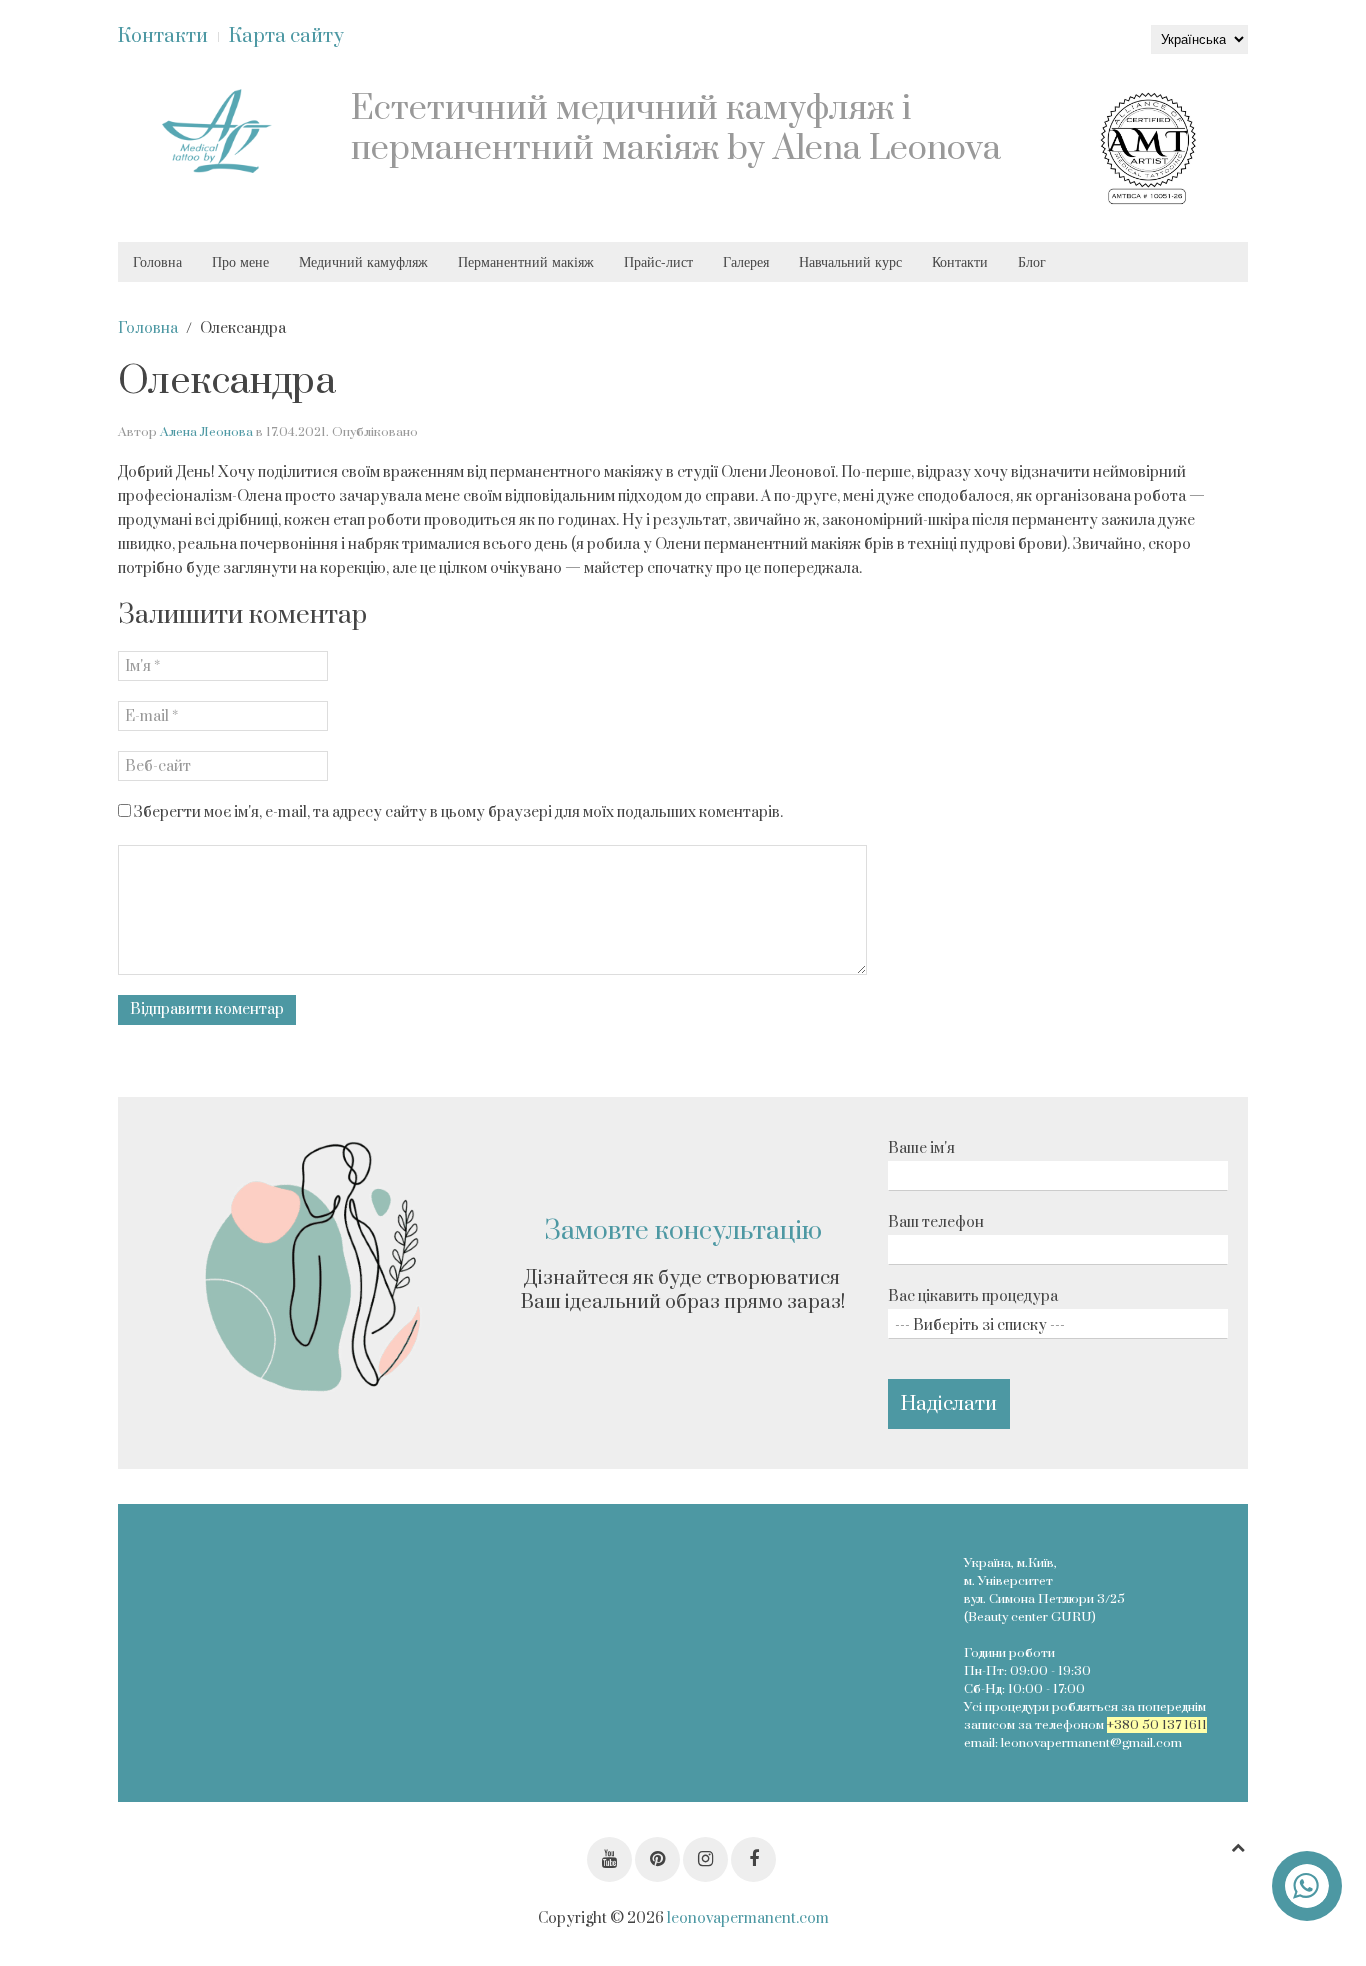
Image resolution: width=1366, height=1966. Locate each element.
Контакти (163, 37)
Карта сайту (286, 37)
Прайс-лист (658, 261)
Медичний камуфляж (363, 261)
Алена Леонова (206, 432)
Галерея (746, 261)
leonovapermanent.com (748, 1918)
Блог (1032, 261)
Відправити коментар (207, 1009)
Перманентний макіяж (526, 261)
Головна (157, 261)
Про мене (240, 261)
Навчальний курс (850, 261)
